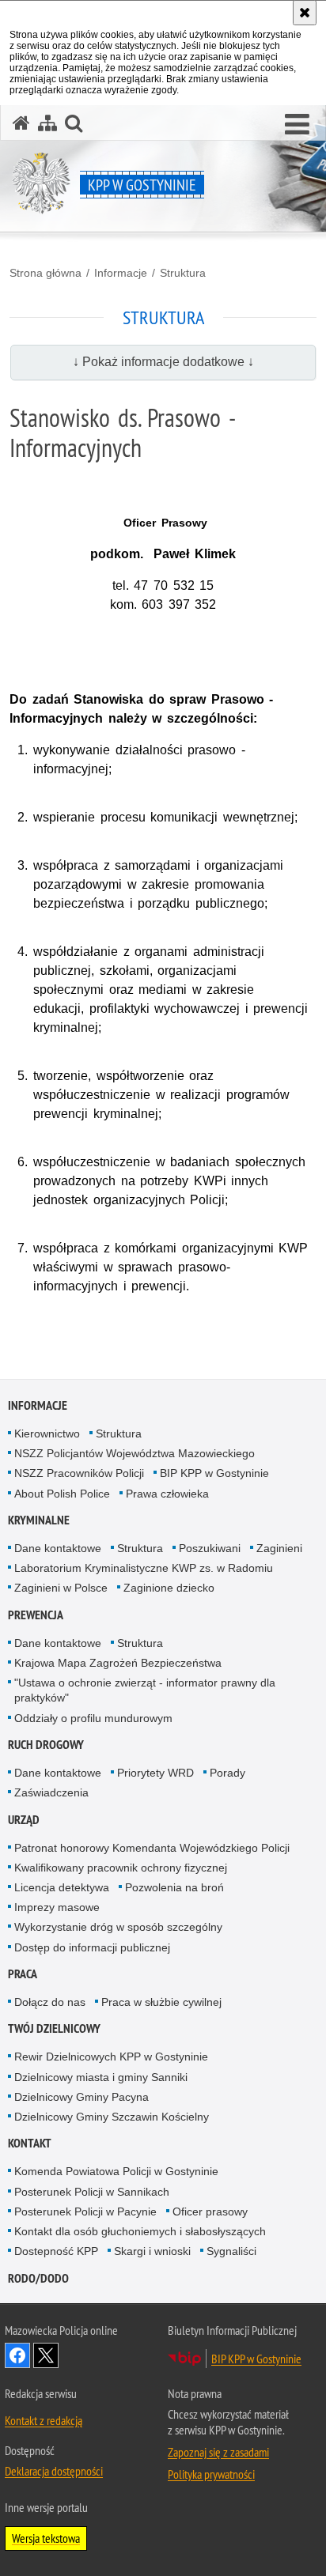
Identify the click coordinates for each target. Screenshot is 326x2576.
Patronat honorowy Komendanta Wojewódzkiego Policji (152, 1848)
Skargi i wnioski (152, 2251)
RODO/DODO (38, 2278)
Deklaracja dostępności (54, 2471)
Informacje (121, 273)
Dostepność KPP (56, 2251)
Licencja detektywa (62, 1887)
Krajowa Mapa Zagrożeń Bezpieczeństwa (118, 1663)
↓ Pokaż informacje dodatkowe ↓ (163, 362)
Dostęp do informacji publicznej (92, 1947)
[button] (297, 125)
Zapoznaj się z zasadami (218, 2452)
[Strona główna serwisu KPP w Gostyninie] (21, 123)
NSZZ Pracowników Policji (79, 1473)
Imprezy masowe (57, 1907)
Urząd (24, 1820)
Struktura (183, 273)
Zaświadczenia (51, 1792)
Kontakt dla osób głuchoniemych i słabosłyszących (140, 2231)
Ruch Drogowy (46, 1745)
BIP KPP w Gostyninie (214, 1473)
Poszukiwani (210, 1548)
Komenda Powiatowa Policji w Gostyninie (116, 2171)
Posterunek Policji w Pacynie (85, 2212)
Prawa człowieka (167, 1494)
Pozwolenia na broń (174, 1887)
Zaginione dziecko (169, 1588)
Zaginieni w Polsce (61, 1588)
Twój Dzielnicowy (54, 2028)
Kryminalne (39, 1520)
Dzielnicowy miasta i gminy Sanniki (101, 2077)
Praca (23, 1974)
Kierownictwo (47, 1433)
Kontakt (30, 2143)
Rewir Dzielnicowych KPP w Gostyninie (111, 2057)
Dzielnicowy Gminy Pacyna (81, 2097)
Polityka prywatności (211, 2474)
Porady (227, 1773)
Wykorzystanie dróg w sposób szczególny (118, 1927)
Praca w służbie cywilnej (161, 2002)
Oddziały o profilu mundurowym (93, 1718)
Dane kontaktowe (58, 1548)
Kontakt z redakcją (44, 2420)
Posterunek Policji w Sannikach (92, 2192)
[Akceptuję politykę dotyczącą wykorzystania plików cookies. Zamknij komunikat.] (305, 13)
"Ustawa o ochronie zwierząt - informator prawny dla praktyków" (145, 1690)
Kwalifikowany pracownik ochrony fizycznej (121, 1868)
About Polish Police (62, 1494)
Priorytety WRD (155, 1773)
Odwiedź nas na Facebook (17, 2355)
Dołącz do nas (50, 2002)
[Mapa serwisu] (47, 123)
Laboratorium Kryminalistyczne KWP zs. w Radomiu (144, 1568)
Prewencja (36, 1615)
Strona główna (45, 273)
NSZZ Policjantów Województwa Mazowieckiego (135, 1453)
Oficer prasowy (210, 2212)
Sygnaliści (231, 2251)
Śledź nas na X (46, 2355)
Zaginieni (279, 1548)
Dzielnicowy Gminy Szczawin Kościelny (112, 2117)
